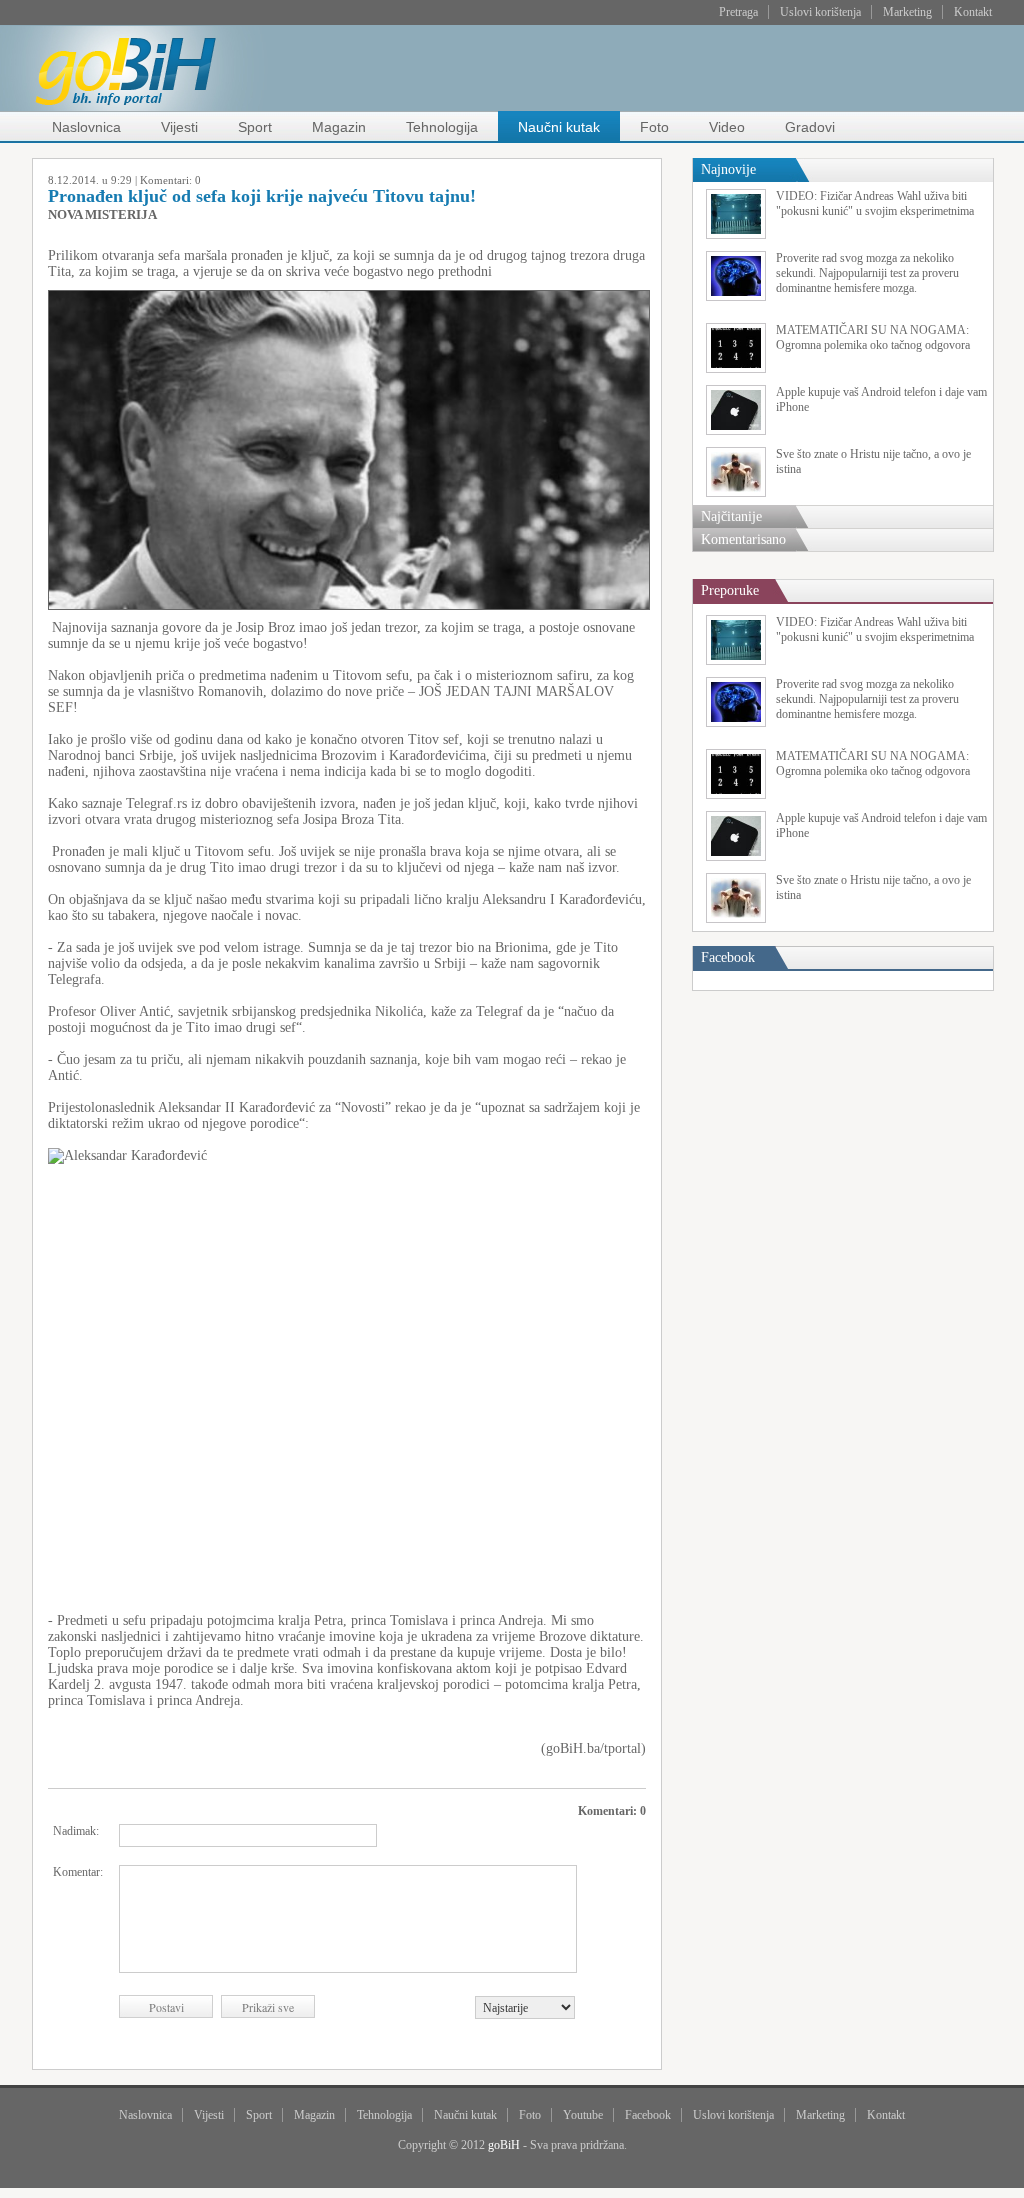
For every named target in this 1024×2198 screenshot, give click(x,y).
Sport (255, 127)
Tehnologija (442, 127)
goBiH (504, 2145)
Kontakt (973, 12)
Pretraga (738, 12)
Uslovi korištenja (820, 12)
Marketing (907, 12)
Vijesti (179, 127)
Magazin (339, 127)
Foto (654, 127)
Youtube (583, 2115)
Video (727, 127)
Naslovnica (86, 127)
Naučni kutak (559, 127)
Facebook (648, 2115)
